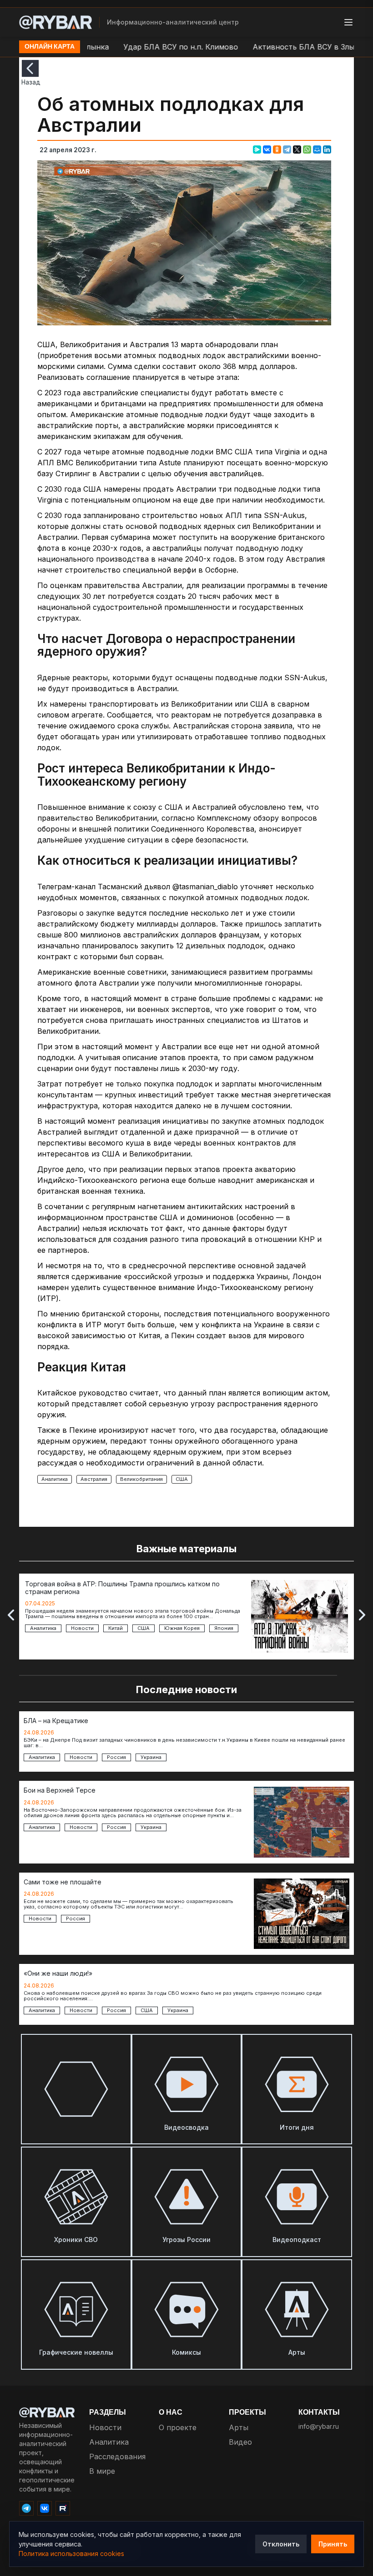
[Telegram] (287, 149)
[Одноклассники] (277, 149)
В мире (102, 2471)
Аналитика (55, 1479)
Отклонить (281, 2544)
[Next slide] (362, 1615)
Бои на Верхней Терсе (60, 1790)
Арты (239, 2427)
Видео (240, 2442)
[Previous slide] (11, 1615)
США (182, 1479)
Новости (105, 2427)
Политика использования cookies (71, 2554)
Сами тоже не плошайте (63, 1882)
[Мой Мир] (317, 149)
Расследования (117, 2456)
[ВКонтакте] (267, 149)
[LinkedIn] (327, 149)
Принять (333, 2544)
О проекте (178, 2427)
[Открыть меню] (348, 22)
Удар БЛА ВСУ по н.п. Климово (147, 47)
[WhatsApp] (307, 149)
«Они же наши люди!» (58, 1973)
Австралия (94, 1479)
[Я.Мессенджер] (257, 149)
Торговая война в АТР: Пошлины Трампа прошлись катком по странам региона (122, 1588)
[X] (297, 149)
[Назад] (30, 68)
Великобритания (141, 1479)
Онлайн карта (50, 47)
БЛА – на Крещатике (56, 1721)
